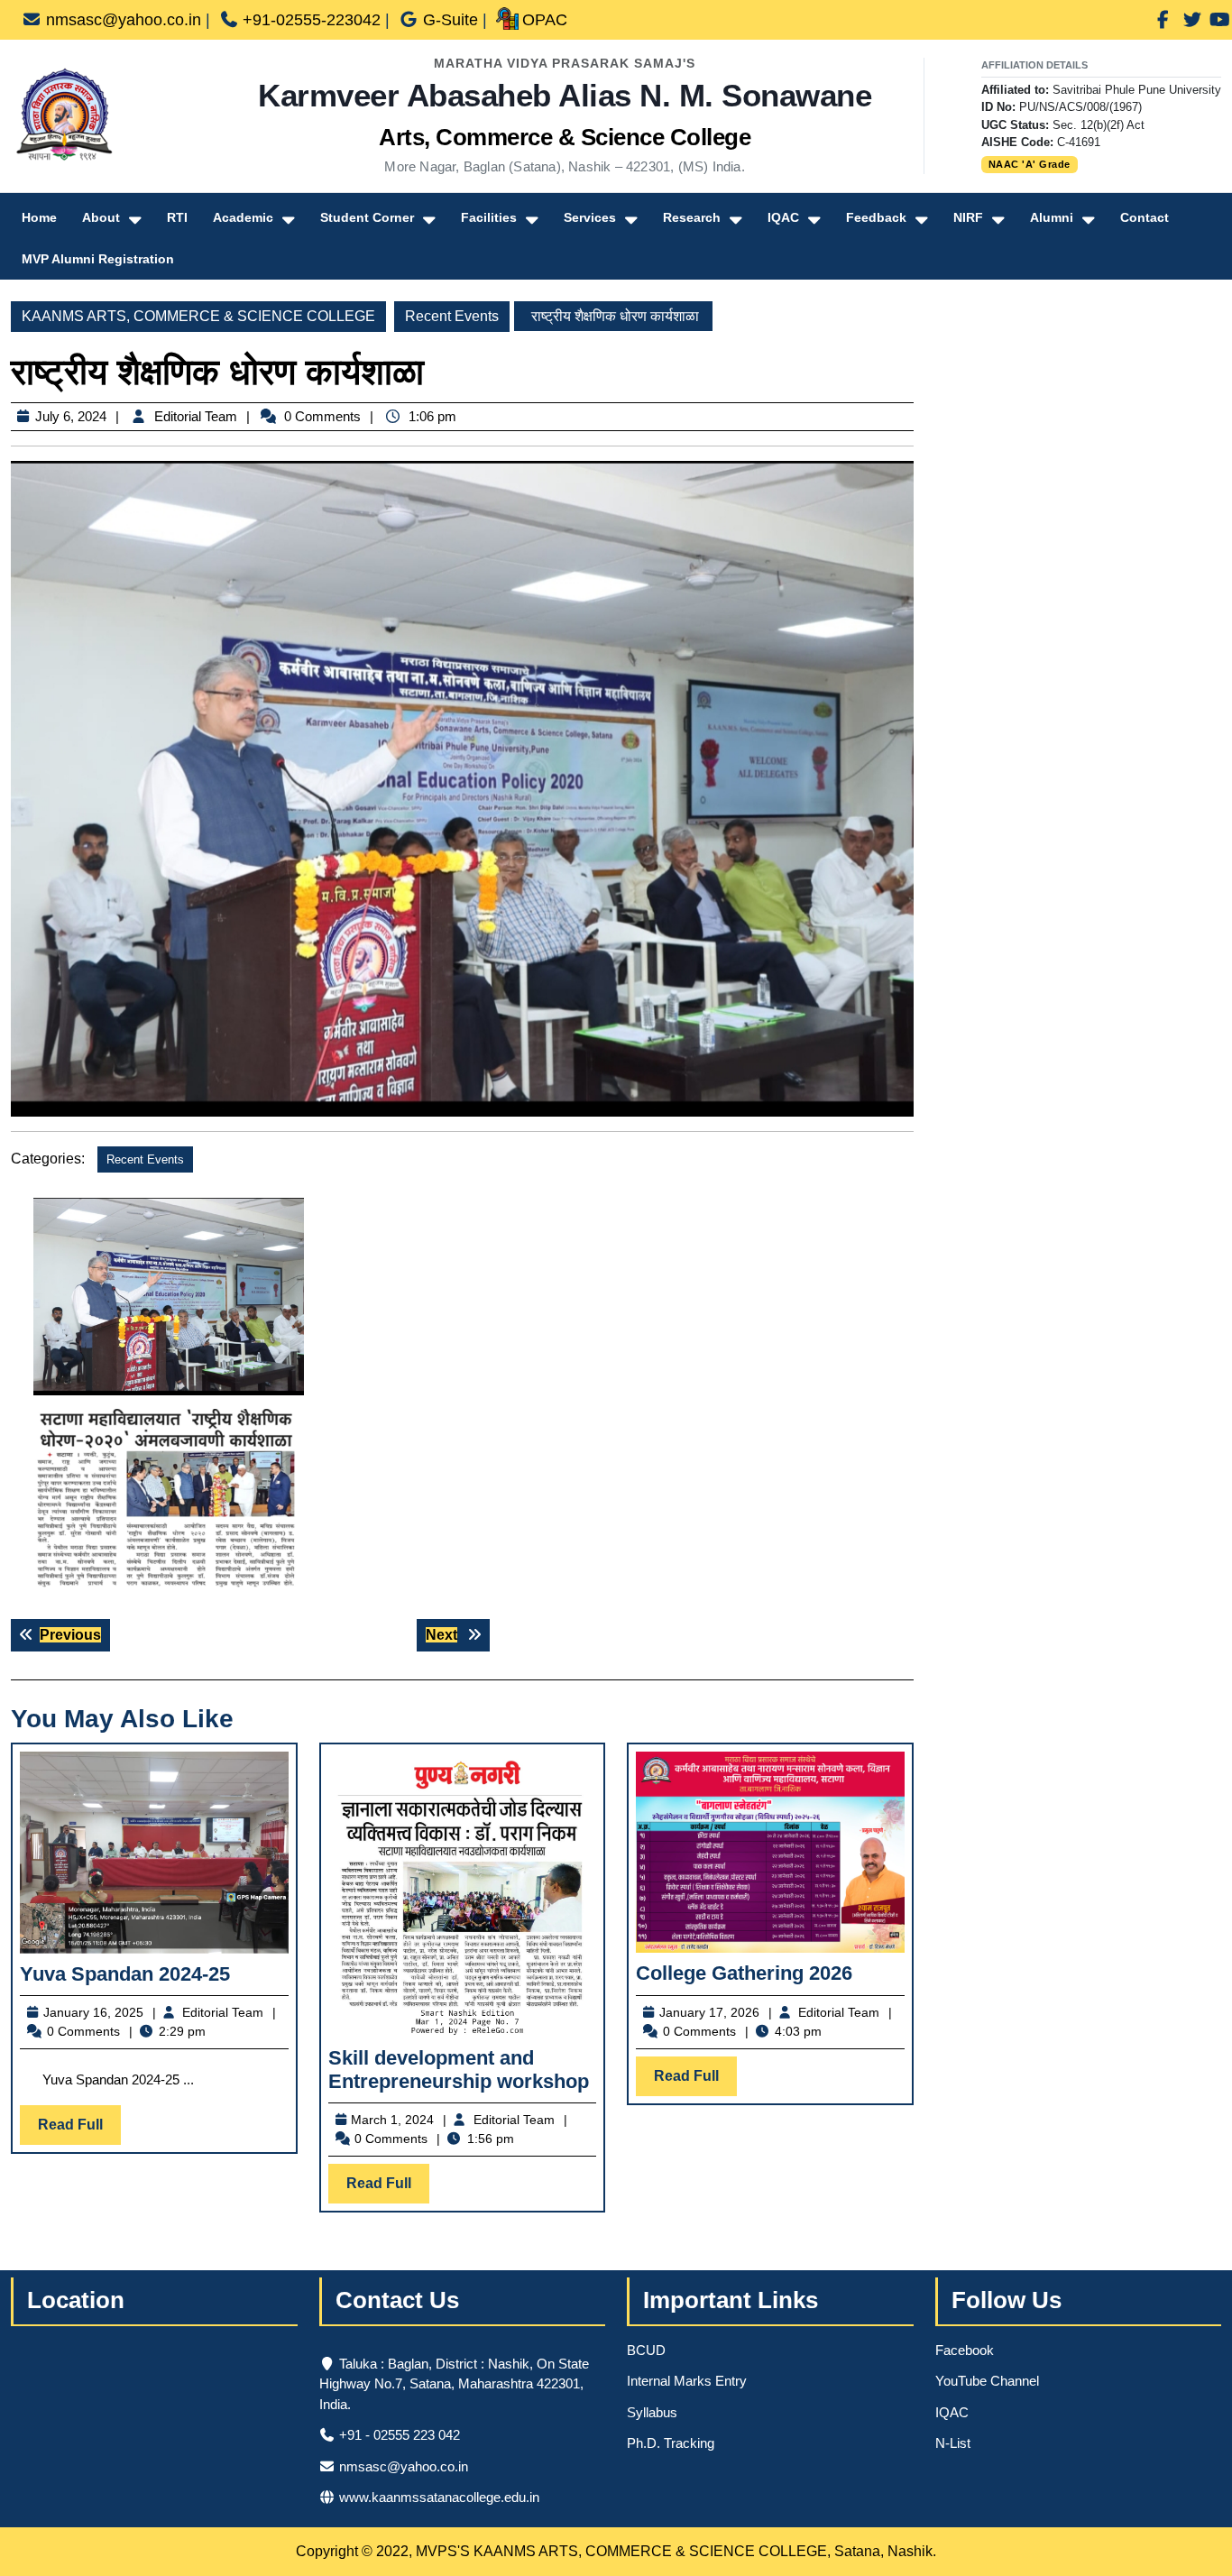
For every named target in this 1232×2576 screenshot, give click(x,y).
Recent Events (452, 316)
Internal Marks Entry (687, 2381)
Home (39, 217)
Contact (1145, 217)
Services (590, 217)
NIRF (968, 217)
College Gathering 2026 (744, 1973)
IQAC (783, 217)
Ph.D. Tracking (671, 2443)
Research (692, 217)
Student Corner (367, 217)
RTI (177, 217)
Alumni (1052, 217)
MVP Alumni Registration (98, 259)
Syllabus (652, 2412)
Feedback (876, 217)
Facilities (489, 217)
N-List (953, 2443)
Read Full (79, 2130)
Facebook (965, 2350)
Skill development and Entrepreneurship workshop (459, 2070)
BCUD (646, 2350)
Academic (243, 217)
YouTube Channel (987, 2381)
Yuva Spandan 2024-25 (125, 1974)
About (101, 217)
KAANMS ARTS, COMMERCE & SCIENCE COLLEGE (198, 316)
